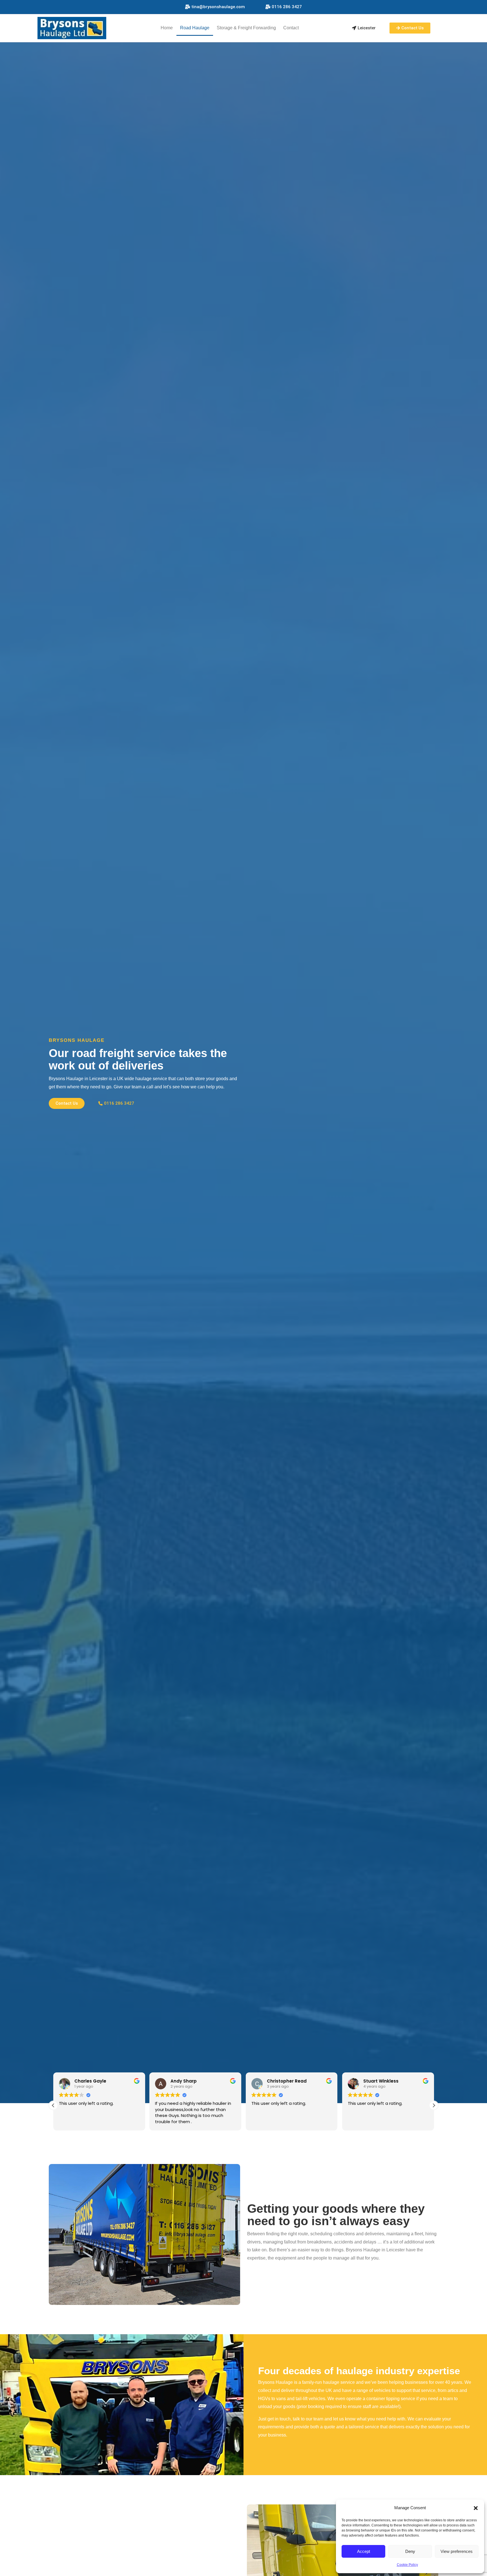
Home (167, 28)
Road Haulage (195, 28)
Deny (410, 2551)
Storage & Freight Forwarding (246, 28)
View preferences (457, 2551)
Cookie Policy (407, 2565)
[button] (476, 2508)
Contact (291, 28)
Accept (364, 2551)
